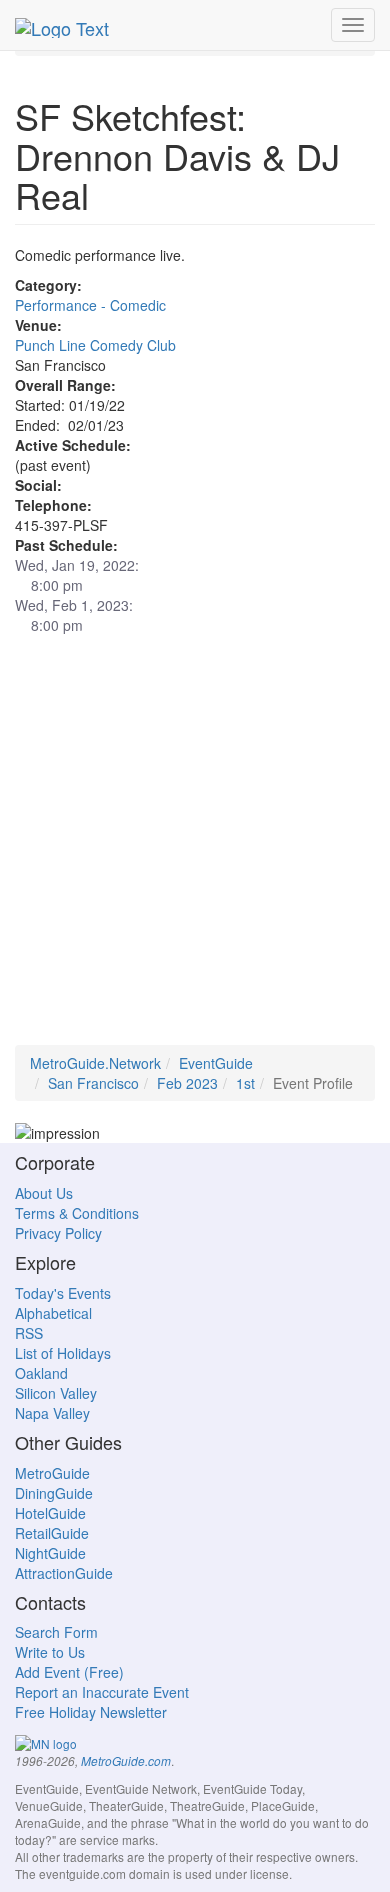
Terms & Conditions (77, 1213)
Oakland (41, 1373)
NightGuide (50, 1553)
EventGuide (216, 1063)
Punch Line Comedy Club (95, 345)
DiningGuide (54, 1493)
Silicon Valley (56, 1393)
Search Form (56, 1632)
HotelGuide (50, 1513)
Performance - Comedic (90, 305)
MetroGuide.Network (95, 1063)
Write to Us (50, 1652)
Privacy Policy (58, 1233)
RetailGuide (52, 1533)
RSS (29, 1333)
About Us (44, 1193)
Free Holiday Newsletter (91, 1712)
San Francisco (93, 1083)
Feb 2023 (187, 1083)
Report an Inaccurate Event (102, 1692)
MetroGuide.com (126, 1761)
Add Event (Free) (69, 1672)
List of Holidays (63, 1353)
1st (245, 1083)
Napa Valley (52, 1413)
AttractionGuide (64, 1573)
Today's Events (63, 1293)
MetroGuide (52, 1473)
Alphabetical (53, 1313)
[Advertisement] (195, 850)
